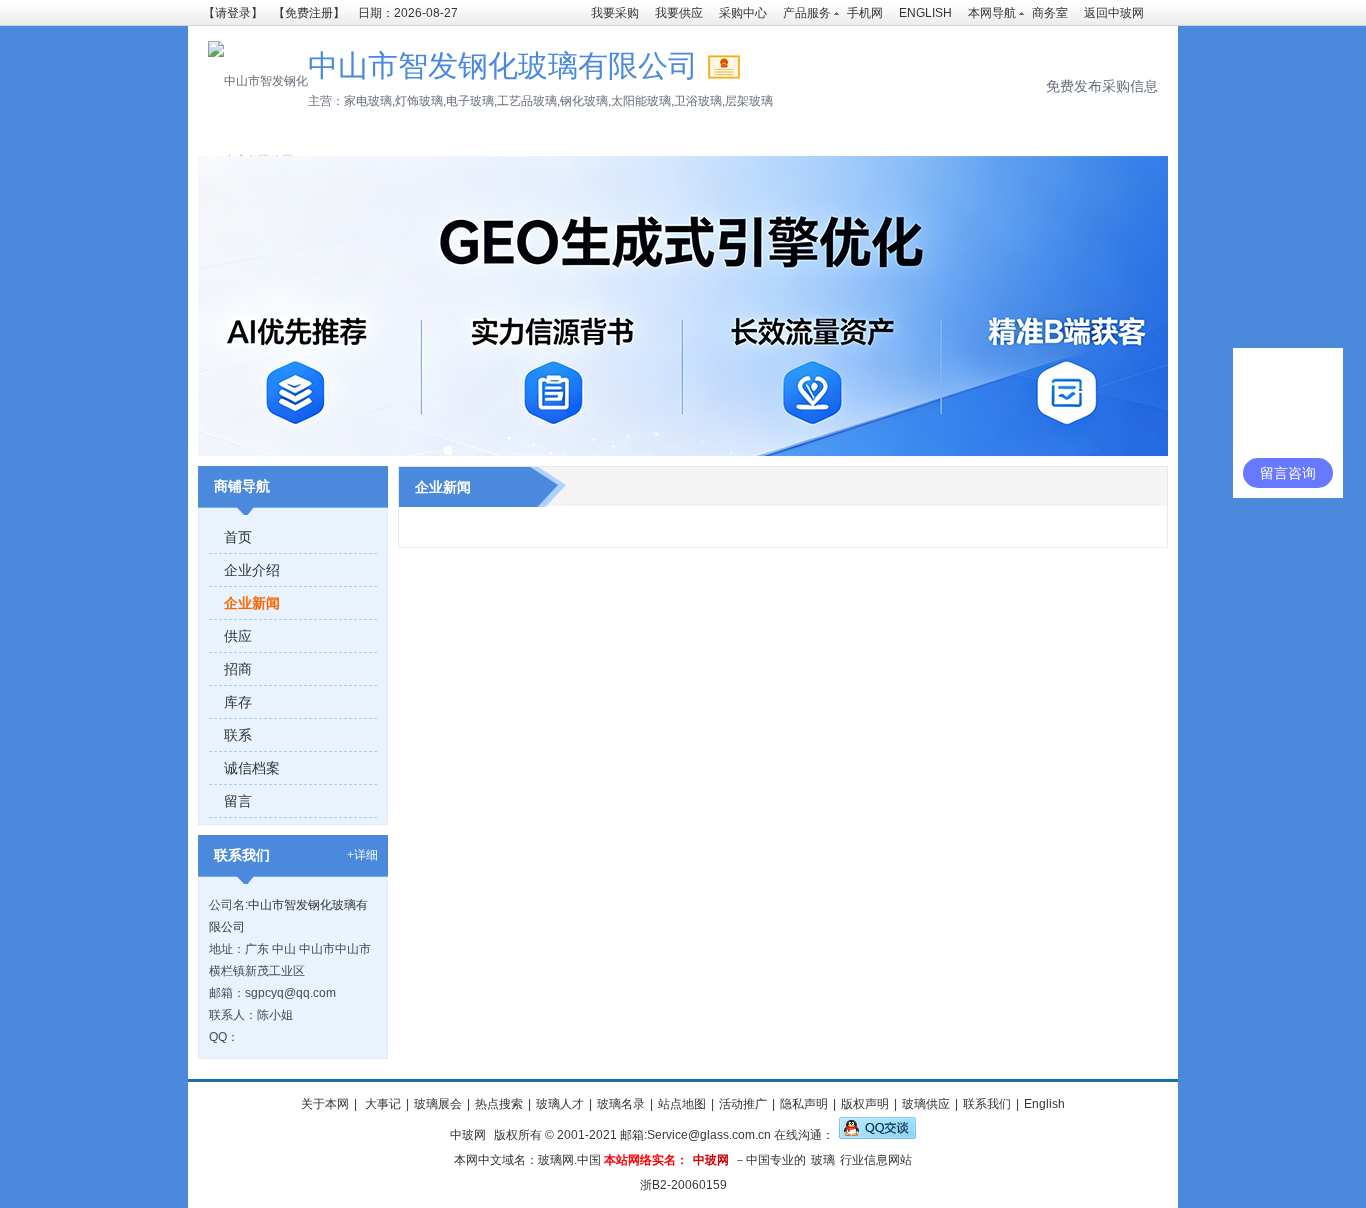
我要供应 (679, 13)
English (1044, 1104)
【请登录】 (233, 13)
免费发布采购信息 (1102, 86)
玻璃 (823, 1160)
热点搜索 (499, 1104)
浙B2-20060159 (683, 1185)
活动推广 (743, 1104)
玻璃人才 (560, 1104)
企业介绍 (252, 570)
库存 (238, 702)
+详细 (362, 855)
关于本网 (325, 1104)
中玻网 (468, 1135)
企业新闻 (252, 603)
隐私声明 (804, 1104)
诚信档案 (252, 768)
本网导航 (992, 13)
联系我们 (987, 1104)
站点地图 (682, 1104)
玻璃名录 (621, 1104)
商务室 (1050, 13)
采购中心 (743, 13)
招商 (238, 669)
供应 (238, 636)
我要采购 (615, 13)
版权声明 (865, 1104)
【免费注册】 (309, 13)
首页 (238, 537)
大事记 (381, 1104)
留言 (238, 801)
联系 (238, 735)
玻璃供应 (926, 1104)
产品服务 (807, 13)
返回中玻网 (1114, 13)
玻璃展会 (438, 1104)
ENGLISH (925, 13)
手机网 (865, 13)
